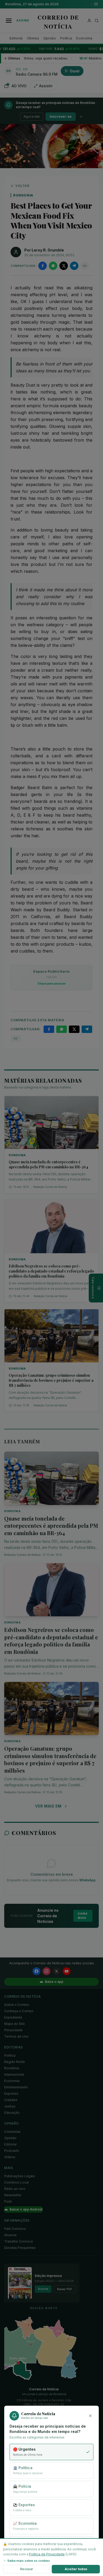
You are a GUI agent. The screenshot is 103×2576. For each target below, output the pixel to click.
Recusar (27, 2569)
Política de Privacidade (47, 2554)
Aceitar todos (76, 2569)
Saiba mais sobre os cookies (29, 2561)
